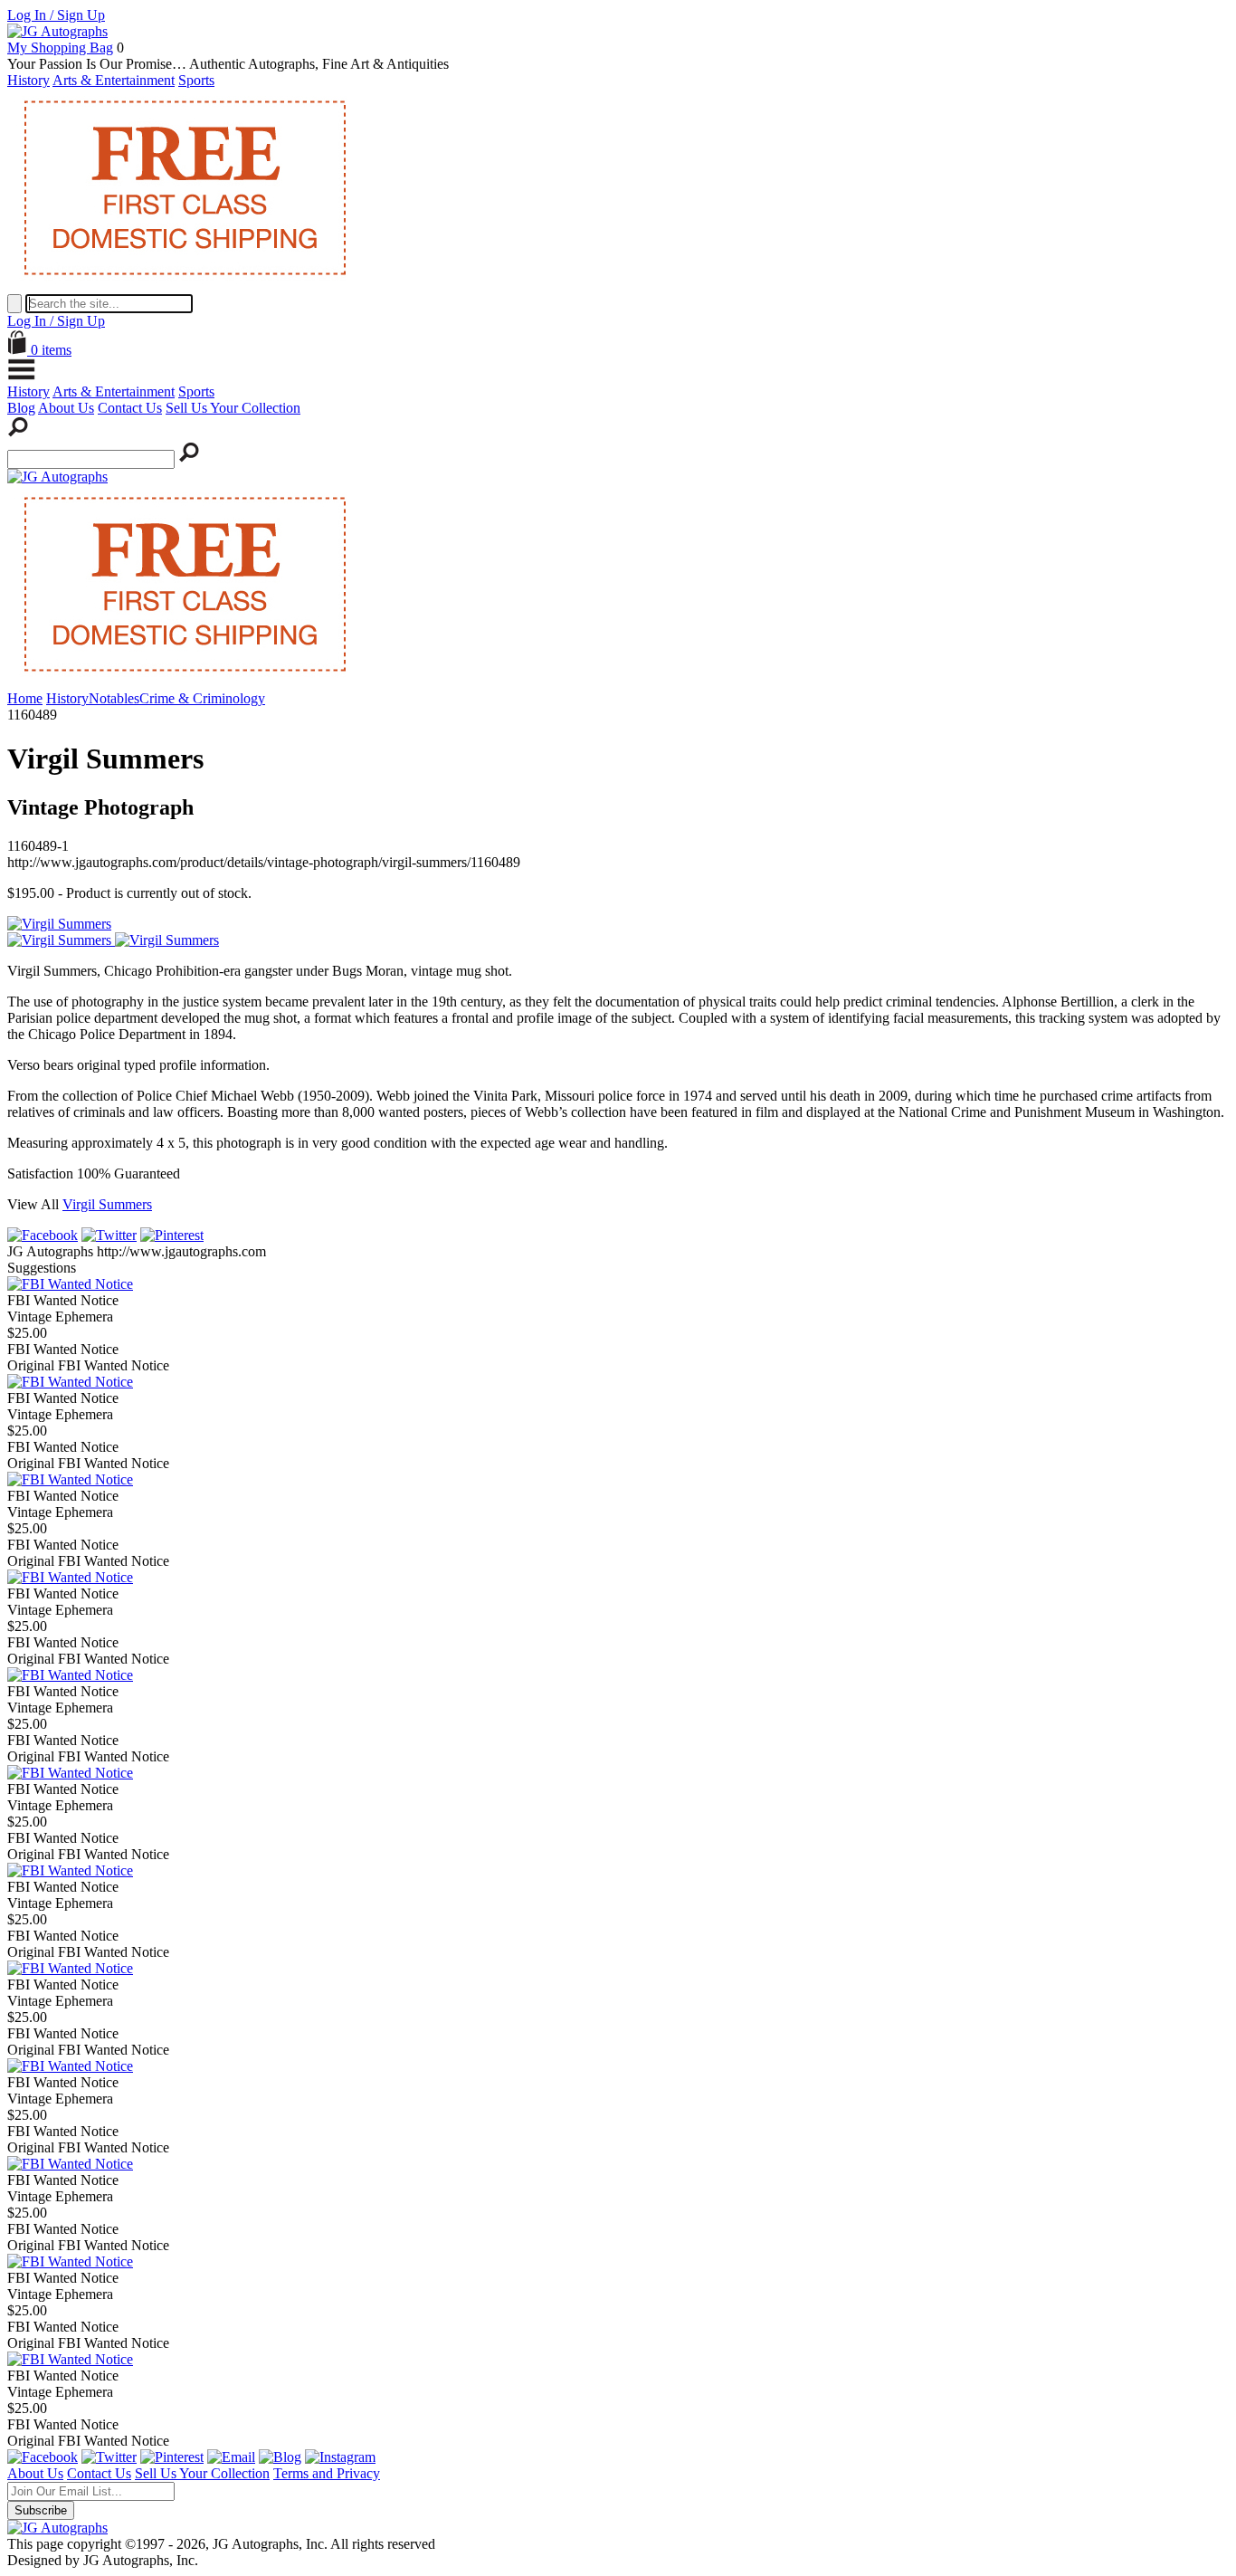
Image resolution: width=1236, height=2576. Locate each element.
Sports (196, 80)
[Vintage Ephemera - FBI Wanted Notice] (70, 1284)
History (29, 80)
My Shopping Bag (60, 48)
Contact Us (130, 408)
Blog (21, 408)
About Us (66, 408)
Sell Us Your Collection (233, 408)
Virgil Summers (107, 1204)
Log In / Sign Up (56, 15)
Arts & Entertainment (114, 80)
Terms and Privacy (327, 2473)
